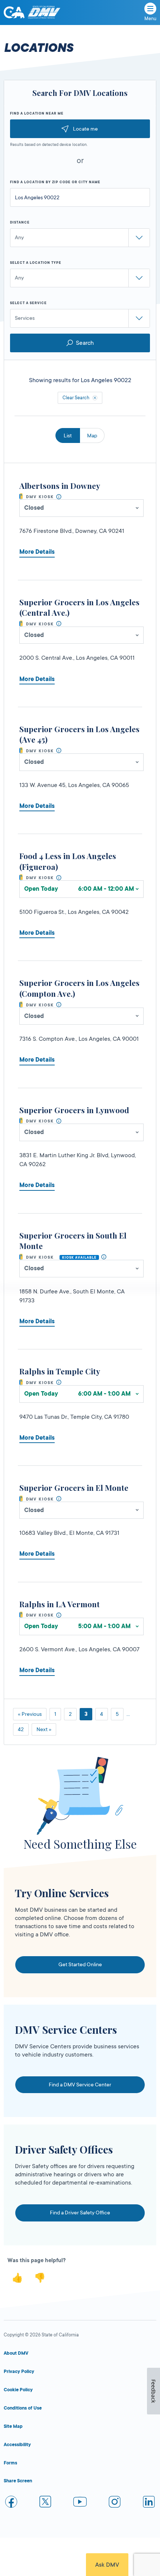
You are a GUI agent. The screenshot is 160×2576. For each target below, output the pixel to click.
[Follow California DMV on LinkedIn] (149, 2503)
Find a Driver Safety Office (80, 2213)
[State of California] (14, 12)
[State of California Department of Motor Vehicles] (44, 13)
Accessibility (17, 2445)
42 (21, 1729)
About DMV (16, 2353)
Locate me (85, 129)
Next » (44, 1729)
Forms (10, 2463)
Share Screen (18, 2481)
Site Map (13, 2426)
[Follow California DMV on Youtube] (80, 2503)
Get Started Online (80, 1964)
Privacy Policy (19, 2372)
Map (92, 435)
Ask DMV (107, 2565)
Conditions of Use (23, 2408)
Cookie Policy (18, 2390)
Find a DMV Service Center (80, 2085)
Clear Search (76, 398)
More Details (37, 552)
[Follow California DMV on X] (46, 2503)
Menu (150, 19)
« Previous (30, 1714)
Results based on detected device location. (49, 145)
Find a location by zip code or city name (55, 182)
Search (85, 343)
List (68, 435)
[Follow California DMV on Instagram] (115, 2503)
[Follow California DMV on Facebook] (11, 2503)
